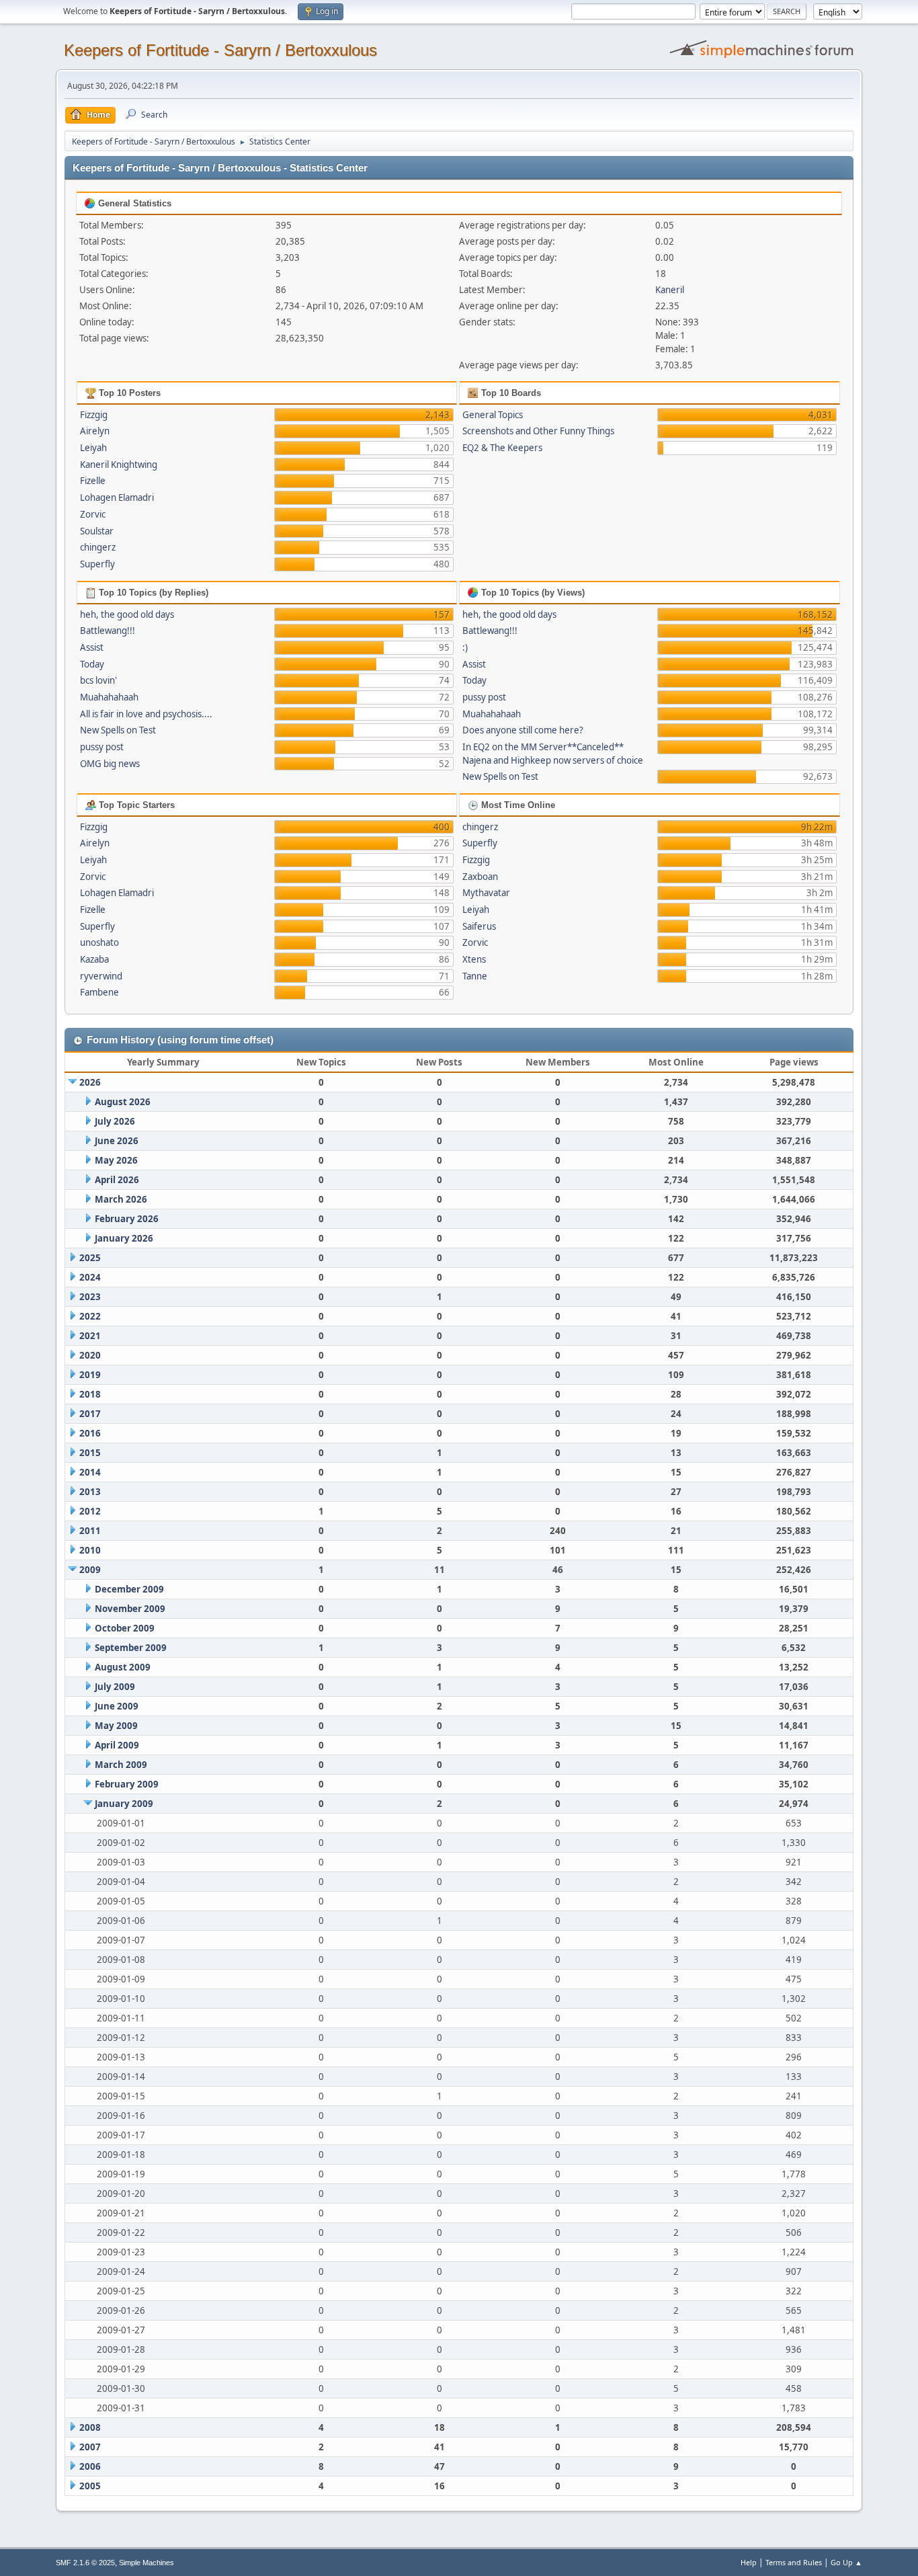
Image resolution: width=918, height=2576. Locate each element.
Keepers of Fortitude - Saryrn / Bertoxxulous (220, 50)
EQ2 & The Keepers (502, 448)
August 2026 (123, 1102)
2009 (90, 1570)
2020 (90, 1355)
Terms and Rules (794, 2562)
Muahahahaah (109, 697)
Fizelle (93, 481)
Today (92, 664)
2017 (90, 1414)
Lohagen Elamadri (117, 497)
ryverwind (101, 976)
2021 (90, 1336)
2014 (90, 1472)
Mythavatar (486, 893)
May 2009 (116, 1726)
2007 (90, 2447)
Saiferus (479, 926)
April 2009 (117, 1745)
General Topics (493, 415)
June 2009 (117, 1706)
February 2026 (127, 1219)
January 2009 (124, 1804)
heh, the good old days (127, 614)
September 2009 (131, 1648)
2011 (90, 1531)
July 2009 (115, 1687)
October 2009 (125, 1628)
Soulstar (97, 531)
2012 (90, 1511)
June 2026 (117, 1141)
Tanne (475, 976)
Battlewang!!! (108, 631)
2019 (90, 1375)
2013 (90, 1492)
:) (465, 647)
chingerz (98, 547)
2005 (90, 2486)
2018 (90, 1394)
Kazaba (94, 959)
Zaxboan (480, 877)
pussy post (102, 747)
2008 (90, 2427)
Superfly (97, 564)
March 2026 (121, 1199)
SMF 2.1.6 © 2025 (85, 2563)
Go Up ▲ (846, 2562)
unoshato (99, 942)
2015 (90, 1453)
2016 (90, 1433)
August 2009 (123, 1667)
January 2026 (124, 1238)
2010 (90, 1550)
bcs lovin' (98, 680)
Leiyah (93, 448)
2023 (90, 1297)
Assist (92, 647)
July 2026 (115, 1121)
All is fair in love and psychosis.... (146, 714)
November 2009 (130, 1609)
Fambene (99, 992)
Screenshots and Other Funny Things (538, 431)
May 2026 (116, 1160)
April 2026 (117, 1180)
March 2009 (121, 1765)
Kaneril (670, 290)
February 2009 (127, 1784)
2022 (90, 1316)
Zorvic (93, 514)
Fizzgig (94, 415)
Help (749, 2562)
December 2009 (129, 1589)
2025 (90, 1258)
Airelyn (95, 431)
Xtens (474, 959)
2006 (90, 2466)
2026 (90, 1082)
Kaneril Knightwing (119, 465)
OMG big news (110, 764)
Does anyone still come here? (523, 730)
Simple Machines (147, 2563)
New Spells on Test (118, 730)
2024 (90, 1277)
